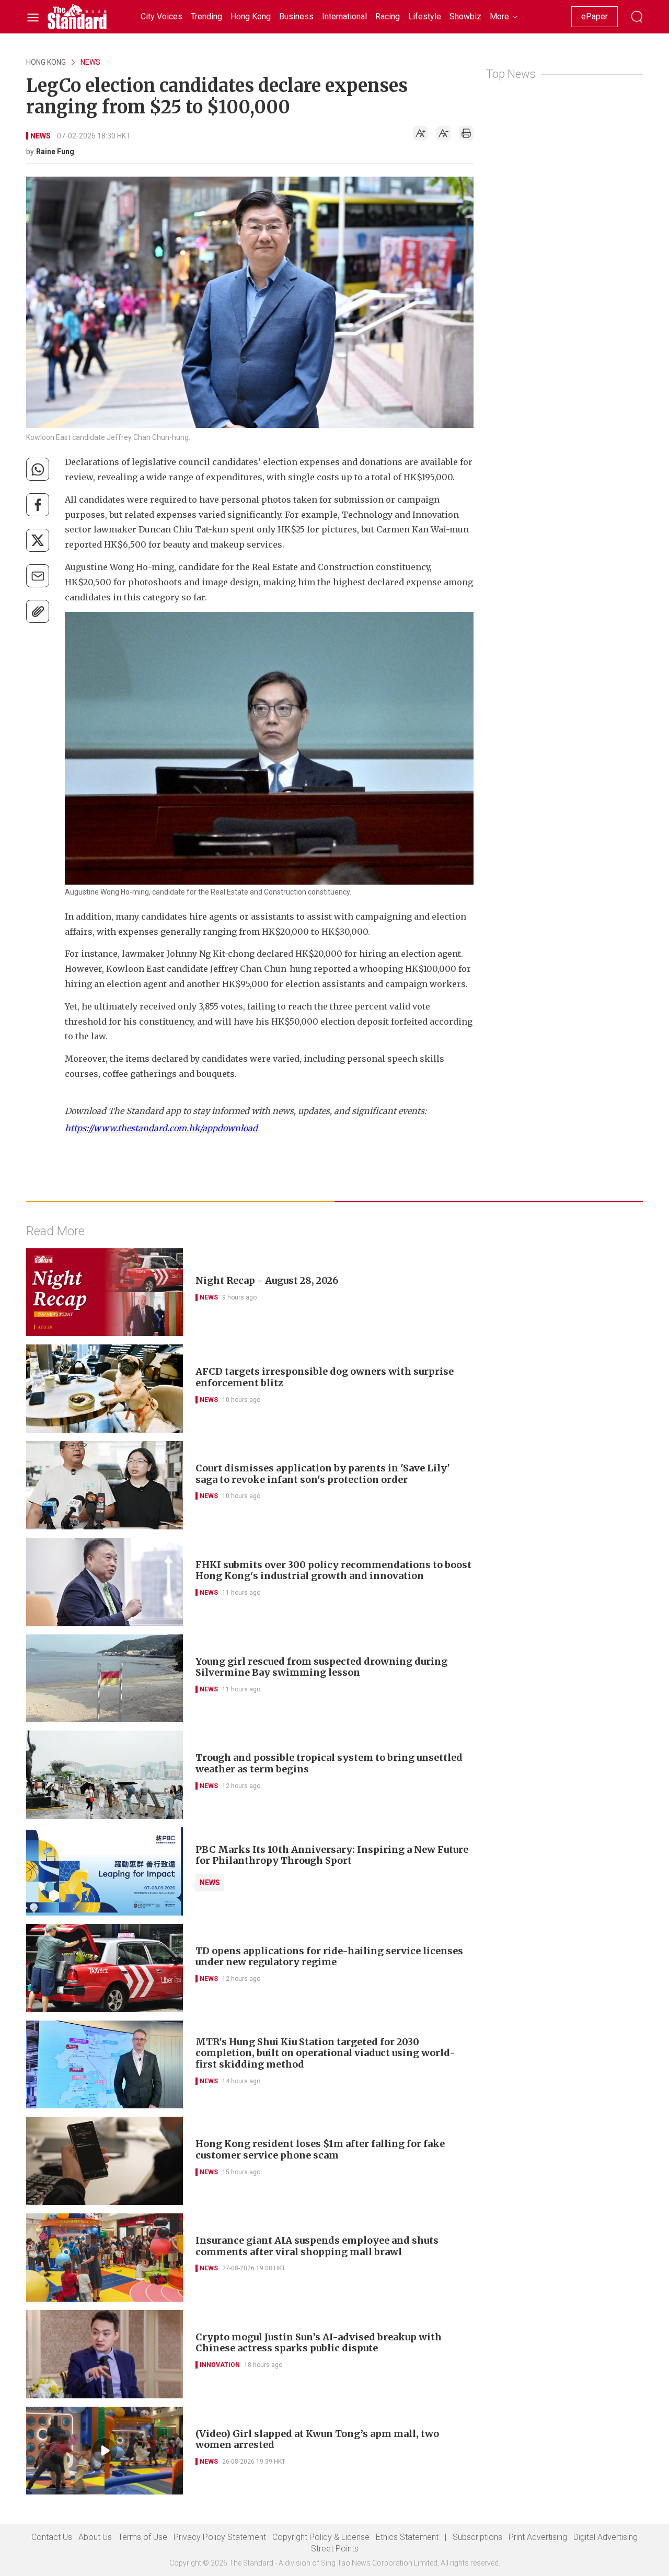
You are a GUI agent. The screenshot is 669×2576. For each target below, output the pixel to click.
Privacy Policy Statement (220, 2537)
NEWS (90, 62)
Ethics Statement (407, 2537)
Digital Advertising (605, 2537)
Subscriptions (477, 2537)
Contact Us (52, 2537)
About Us (95, 2537)
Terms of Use (143, 2537)
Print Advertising (538, 2537)
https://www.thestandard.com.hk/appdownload (161, 1128)
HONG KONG (46, 62)
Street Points (335, 2549)
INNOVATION (220, 2365)
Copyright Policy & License (321, 2537)
